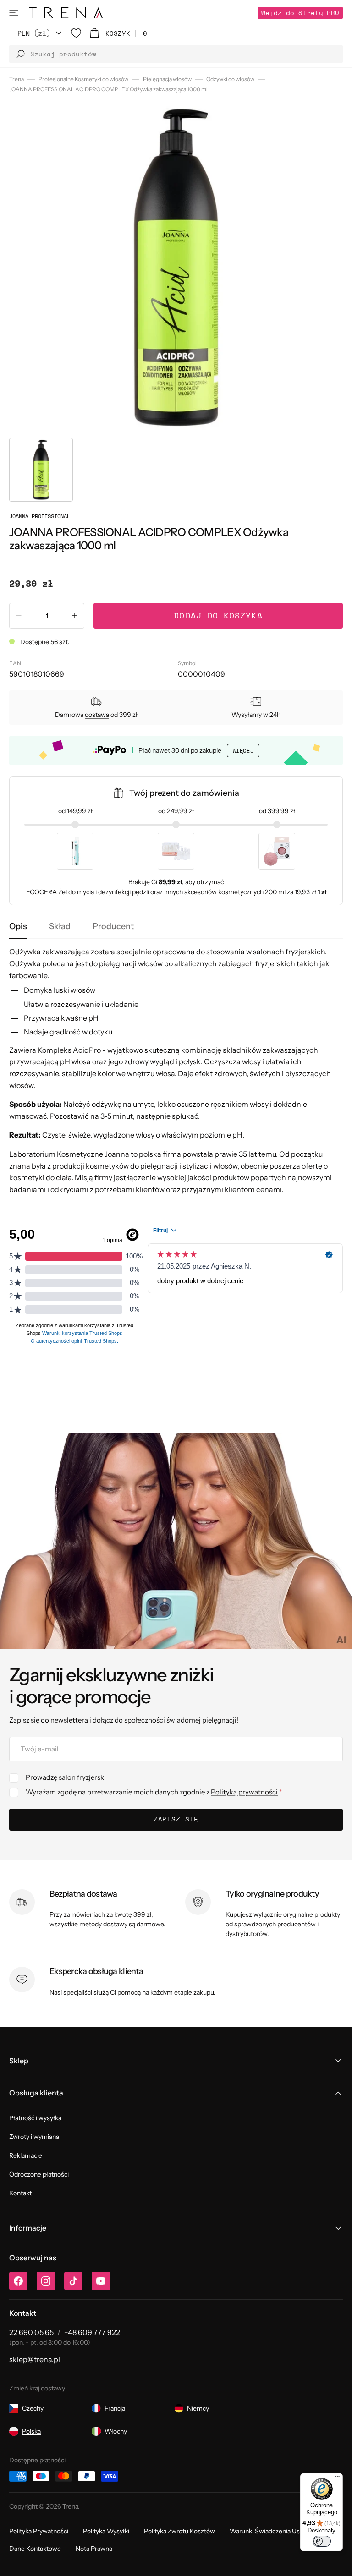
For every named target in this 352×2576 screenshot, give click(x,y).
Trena (16, 79)
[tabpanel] (176, 1071)
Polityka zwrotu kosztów (179, 2531)
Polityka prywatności (39, 2531)
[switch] (322, 2541)
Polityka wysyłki (106, 2531)
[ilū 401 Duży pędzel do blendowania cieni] (75, 851)
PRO (300, 13)
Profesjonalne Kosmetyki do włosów (83, 79)
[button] (14, 13)
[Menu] (337, 2478)
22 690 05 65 (31, 2332)
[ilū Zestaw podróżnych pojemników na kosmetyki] (176, 851)
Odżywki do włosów (230, 79)
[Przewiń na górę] (338, 2562)
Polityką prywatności (244, 1792)
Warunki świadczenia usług (269, 2531)
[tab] (18, 927)
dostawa (97, 715)
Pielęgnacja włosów (167, 79)
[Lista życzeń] (76, 33)
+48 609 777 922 (92, 2332)
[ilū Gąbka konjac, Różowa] (277, 851)
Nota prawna (94, 2549)
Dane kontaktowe (35, 2549)
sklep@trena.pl (35, 2359)
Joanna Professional (40, 516)
